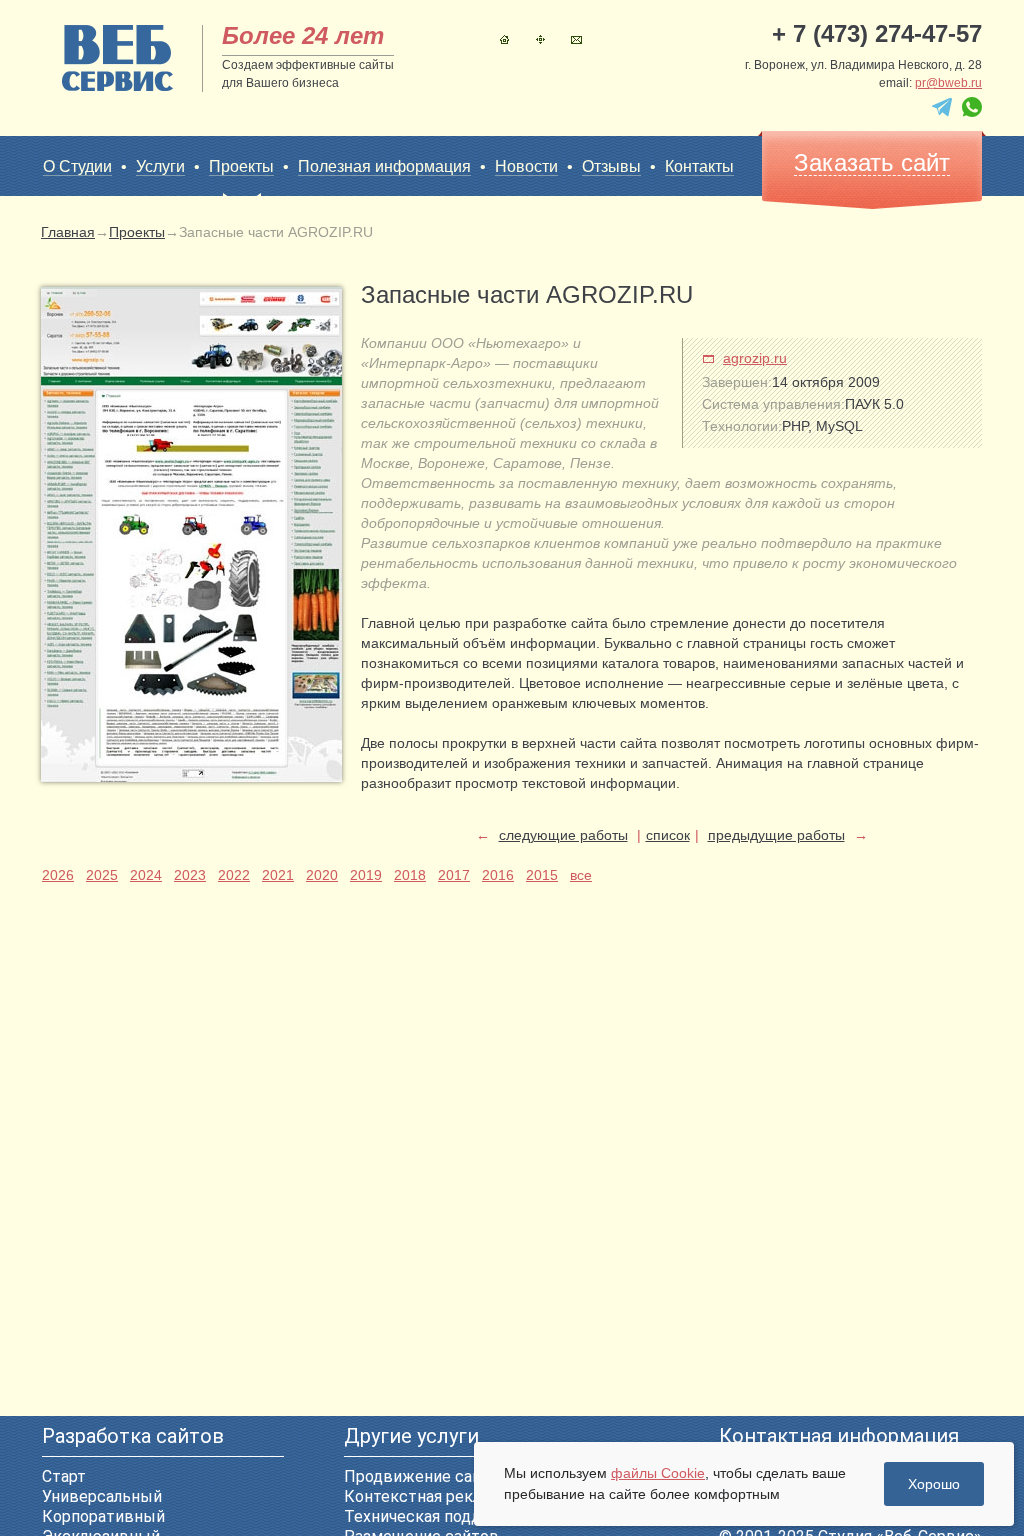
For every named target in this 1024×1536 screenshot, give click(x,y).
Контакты (576, 39)
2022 (234, 875)
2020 (322, 875)
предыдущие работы (776, 835)
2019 (366, 875)
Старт (64, 1476)
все (581, 875)
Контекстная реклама (426, 1496)
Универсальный (102, 1496)
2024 (146, 875)
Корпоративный (103, 1516)
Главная (504, 39)
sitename (117, 58)
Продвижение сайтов (426, 1476)
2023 (190, 875)
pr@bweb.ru (948, 83)
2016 (498, 875)
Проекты (241, 166)
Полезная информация (384, 166)
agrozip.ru (755, 358)
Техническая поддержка (436, 1516)
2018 (410, 875)
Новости (526, 166)
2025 (102, 875)
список (668, 835)
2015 (542, 875)
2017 (454, 875)
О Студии (77, 166)
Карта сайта (540, 39)
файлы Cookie (658, 1473)
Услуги (160, 166)
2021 (278, 875)
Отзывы (611, 166)
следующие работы (563, 835)
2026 (58, 875)
